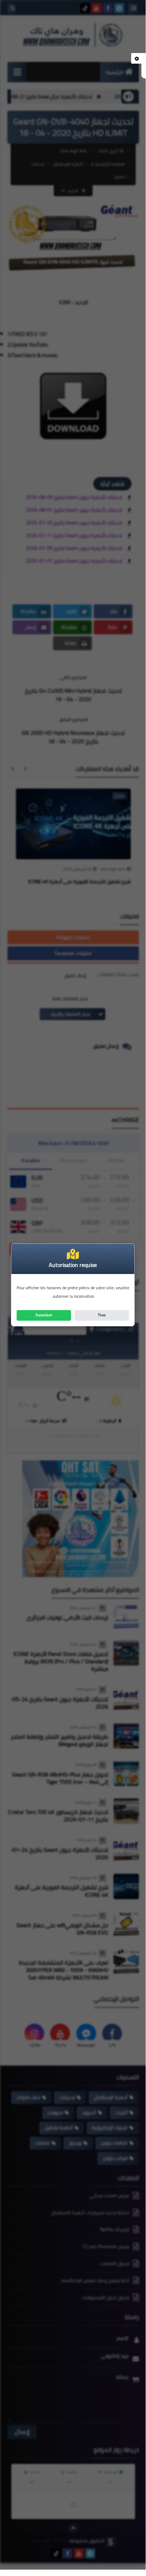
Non (102, 1315)
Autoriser (44, 1315)
